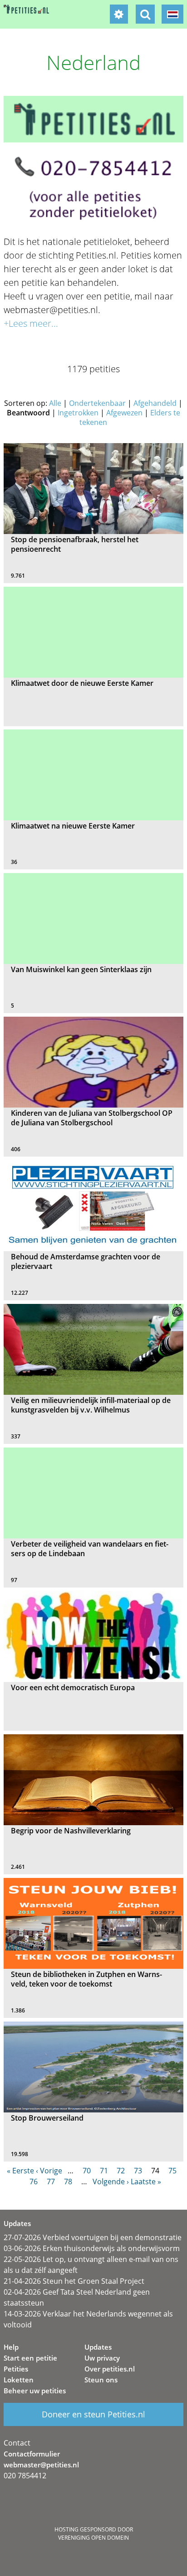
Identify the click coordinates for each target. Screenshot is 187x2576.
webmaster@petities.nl (41, 2465)
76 (34, 2182)
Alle (55, 403)
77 (51, 2182)
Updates (98, 2347)
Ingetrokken (78, 413)
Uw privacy (102, 2358)
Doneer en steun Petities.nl (93, 2414)
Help (11, 2347)
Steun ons (101, 2380)
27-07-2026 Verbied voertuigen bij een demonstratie (93, 2237)
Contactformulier (32, 2454)
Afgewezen (124, 413)
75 (172, 2171)
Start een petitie (30, 2358)
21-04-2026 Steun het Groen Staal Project (74, 2281)
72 (121, 2171)
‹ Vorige (49, 2171)
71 (104, 2171)
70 (87, 2171)
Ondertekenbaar (97, 403)
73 (138, 2171)
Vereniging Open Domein (93, 2538)
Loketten (19, 2380)
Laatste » (146, 2182)
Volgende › (111, 2182)
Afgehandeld (155, 403)
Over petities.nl (110, 2369)
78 (68, 2182)
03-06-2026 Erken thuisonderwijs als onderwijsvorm (92, 2248)
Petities (16, 2369)
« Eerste (20, 2171)
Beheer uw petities (35, 2391)
